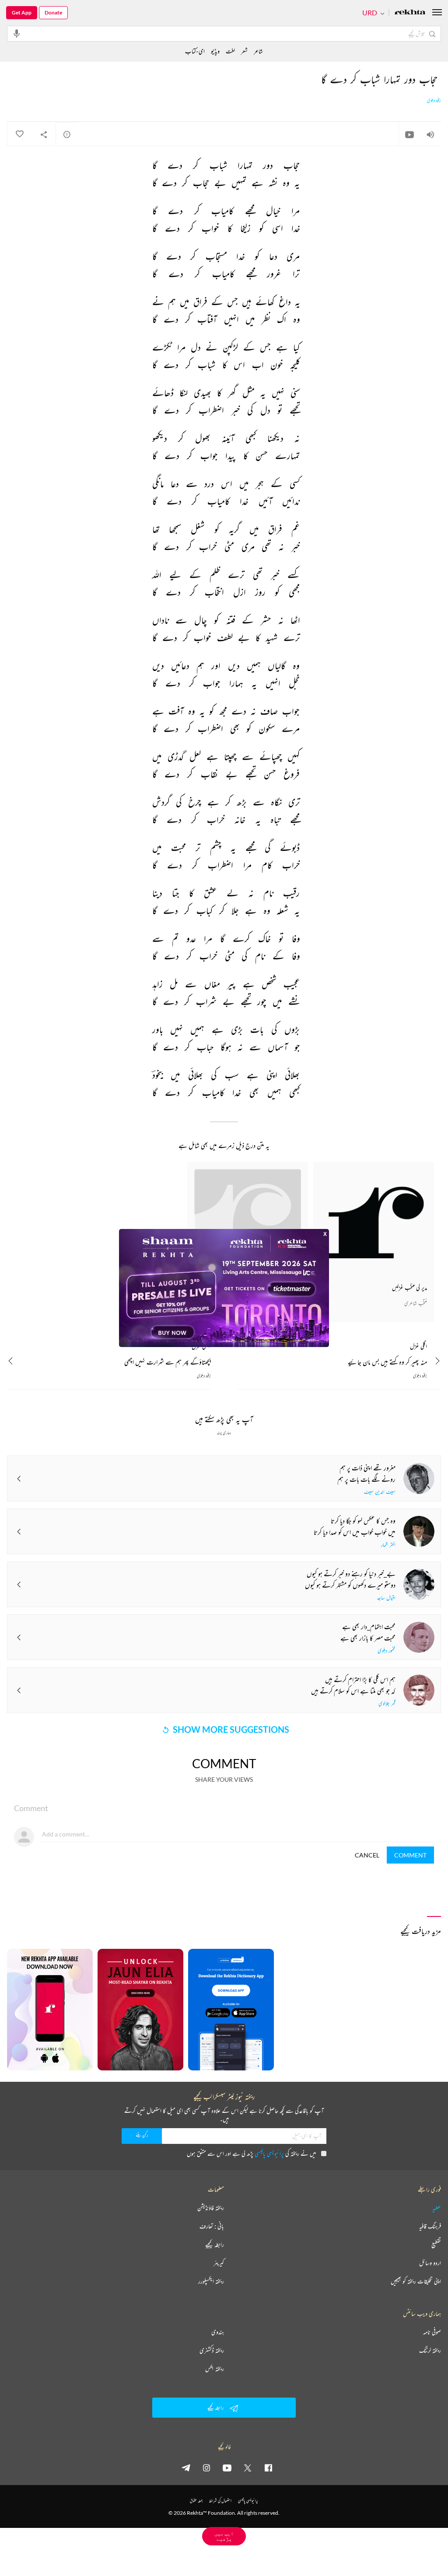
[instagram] (206, 2468)
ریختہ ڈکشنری (212, 2350)
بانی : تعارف (212, 2226)
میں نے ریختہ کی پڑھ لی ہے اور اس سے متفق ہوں (251, 2153)
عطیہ (437, 2208)
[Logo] (410, 13)
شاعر (258, 51)
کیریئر (219, 2263)
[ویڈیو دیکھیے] (409, 134)
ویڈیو (215, 51)
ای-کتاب (195, 51)
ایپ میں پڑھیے (224, 2536)
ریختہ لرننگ (430, 2350)
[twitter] (248, 2468)
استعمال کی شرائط (220, 2501)
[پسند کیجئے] (19, 134)
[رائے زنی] (67, 134)
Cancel (367, 1855)
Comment (410, 1855)
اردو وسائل (430, 2263)
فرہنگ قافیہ (430, 2226)
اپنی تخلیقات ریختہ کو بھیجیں (416, 2281)
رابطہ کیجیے (215, 2244)
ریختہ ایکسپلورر (211, 2281)
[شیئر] (44, 134)
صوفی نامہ (432, 2332)
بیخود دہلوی (434, 101)
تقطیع (436, 2244)
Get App (22, 12)
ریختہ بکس (215, 2369)
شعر (244, 51)
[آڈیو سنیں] (430, 134)
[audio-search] (17, 33)
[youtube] (227, 2468)
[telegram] (186, 2468)
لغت (230, 51)
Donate (53, 12)
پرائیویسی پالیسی (269, 2153)
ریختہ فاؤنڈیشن (211, 2208)
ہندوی (218, 2332)
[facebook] (268, 2468)
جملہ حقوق (196, 2501)
